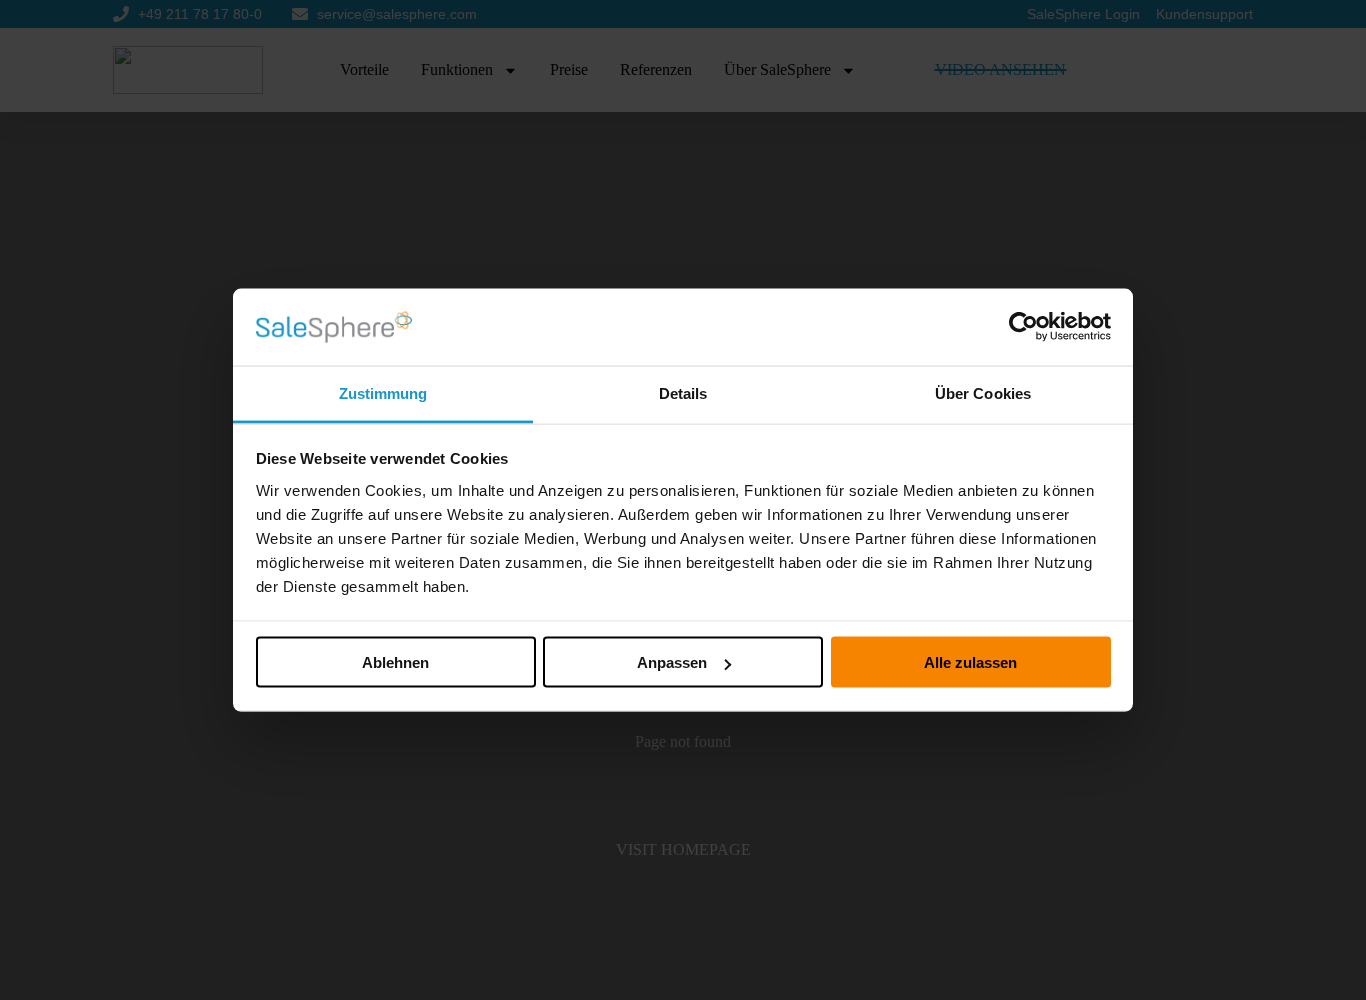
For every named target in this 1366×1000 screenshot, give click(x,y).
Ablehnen (395, 662)
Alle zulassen (970, 662)
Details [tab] (683, 392)
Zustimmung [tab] (383, 392)
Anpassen (672, 662)
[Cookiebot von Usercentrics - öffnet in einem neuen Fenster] (1023, 327)
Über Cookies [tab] (983, 392)
